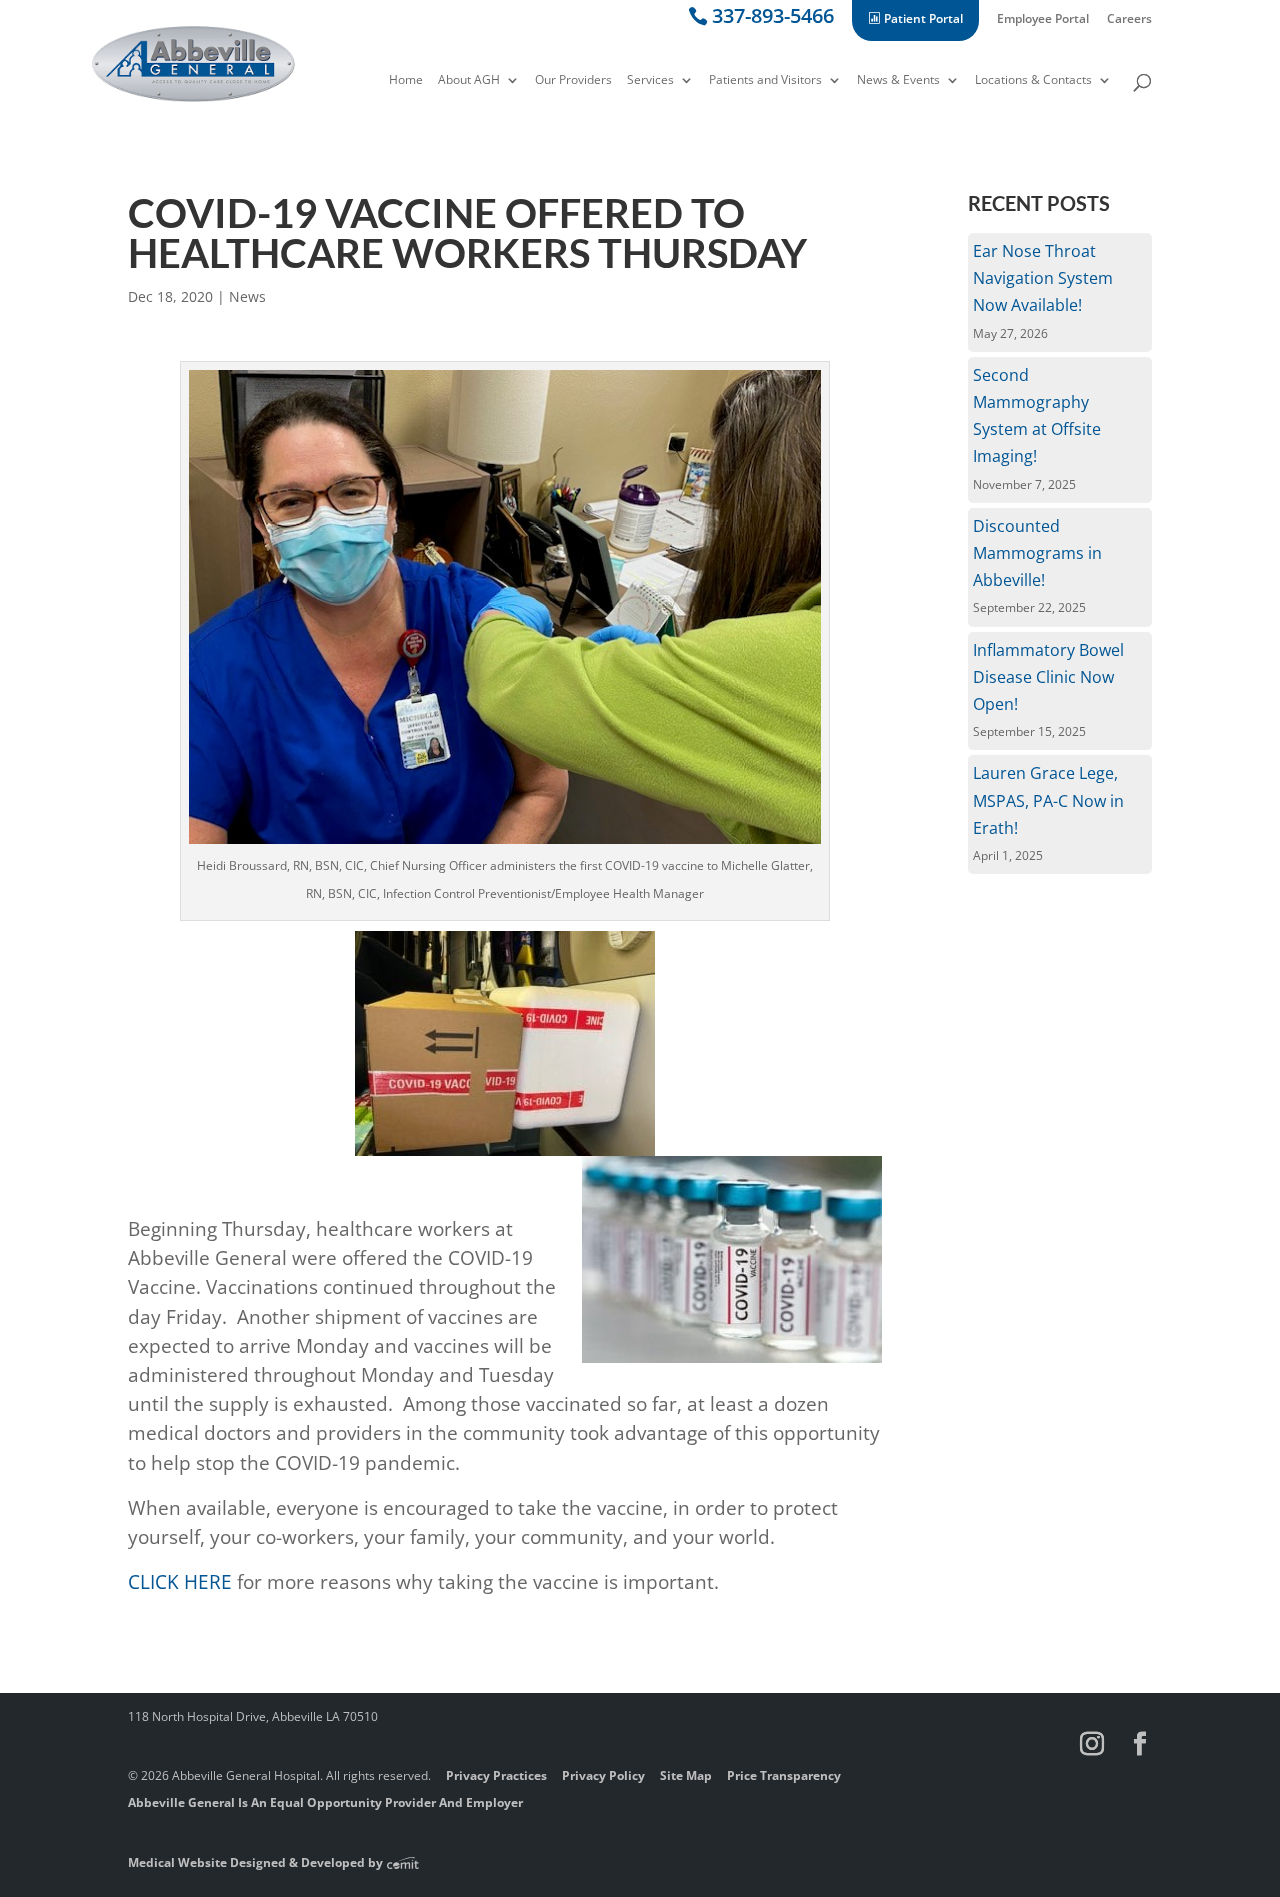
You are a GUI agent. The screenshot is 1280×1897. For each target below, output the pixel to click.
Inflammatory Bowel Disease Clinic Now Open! (1048, 677)
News (247, 296)
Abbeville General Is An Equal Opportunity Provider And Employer (325, 1802)
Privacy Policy (603, 1775)
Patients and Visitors (765, 81)
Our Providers (573, 81)
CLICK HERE (180, 1581)
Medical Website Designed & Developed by (257, 1862)
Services (650, 81)
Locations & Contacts (1033, 81)
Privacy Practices (496, 1775)
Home (406, 81)
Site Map (686, 1775)
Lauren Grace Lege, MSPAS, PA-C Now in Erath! (1048, 800)
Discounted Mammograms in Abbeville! (1037, 553)
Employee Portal (1043, 20)
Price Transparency (784, 1775)
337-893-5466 (773, 19)
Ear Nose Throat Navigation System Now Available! (1043, 278)
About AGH (469, 81)
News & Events (898, 81)
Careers (1129, 20)
